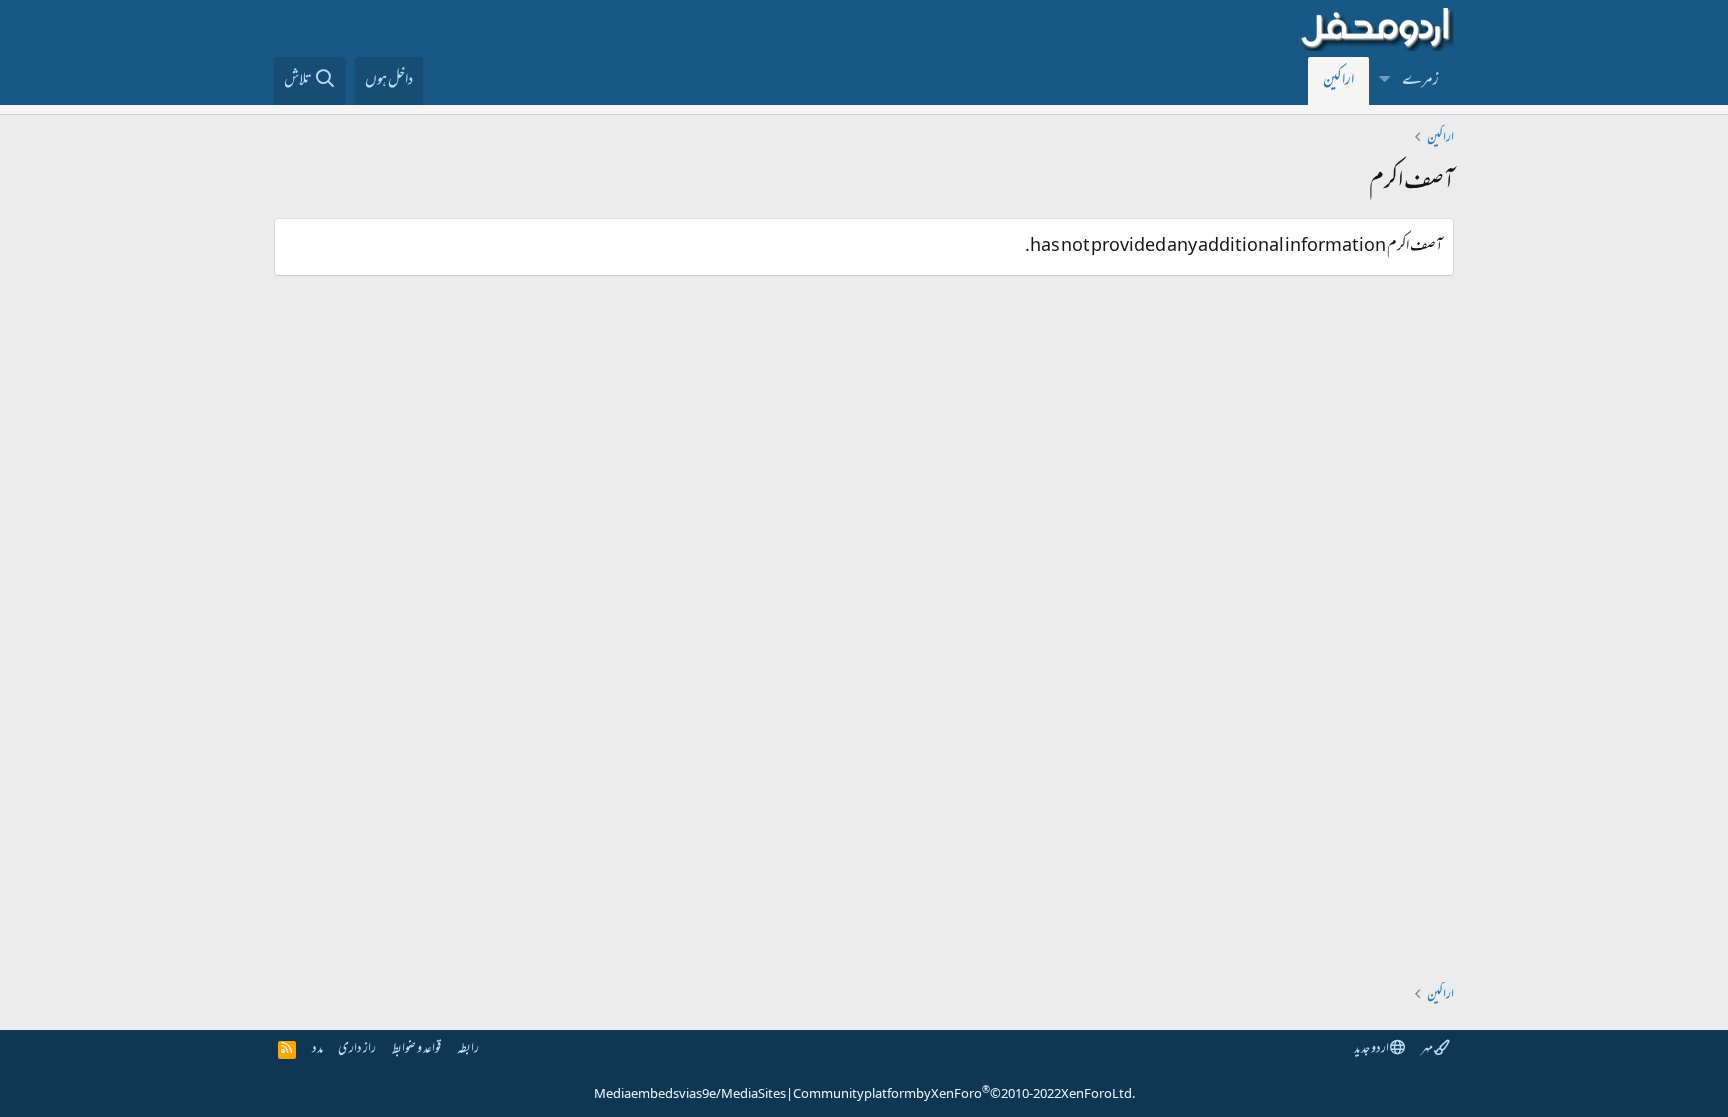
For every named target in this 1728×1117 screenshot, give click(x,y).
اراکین (1338, 81)
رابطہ (468, 1049)
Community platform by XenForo (964, 1095)
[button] (1385, 81)
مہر (1427, 1049)
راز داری (357, 1049)
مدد (317, 1049)
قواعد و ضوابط (416, 1049)
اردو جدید (1372, 1049)
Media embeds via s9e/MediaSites (690, 1095)
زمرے (1420, 81)
